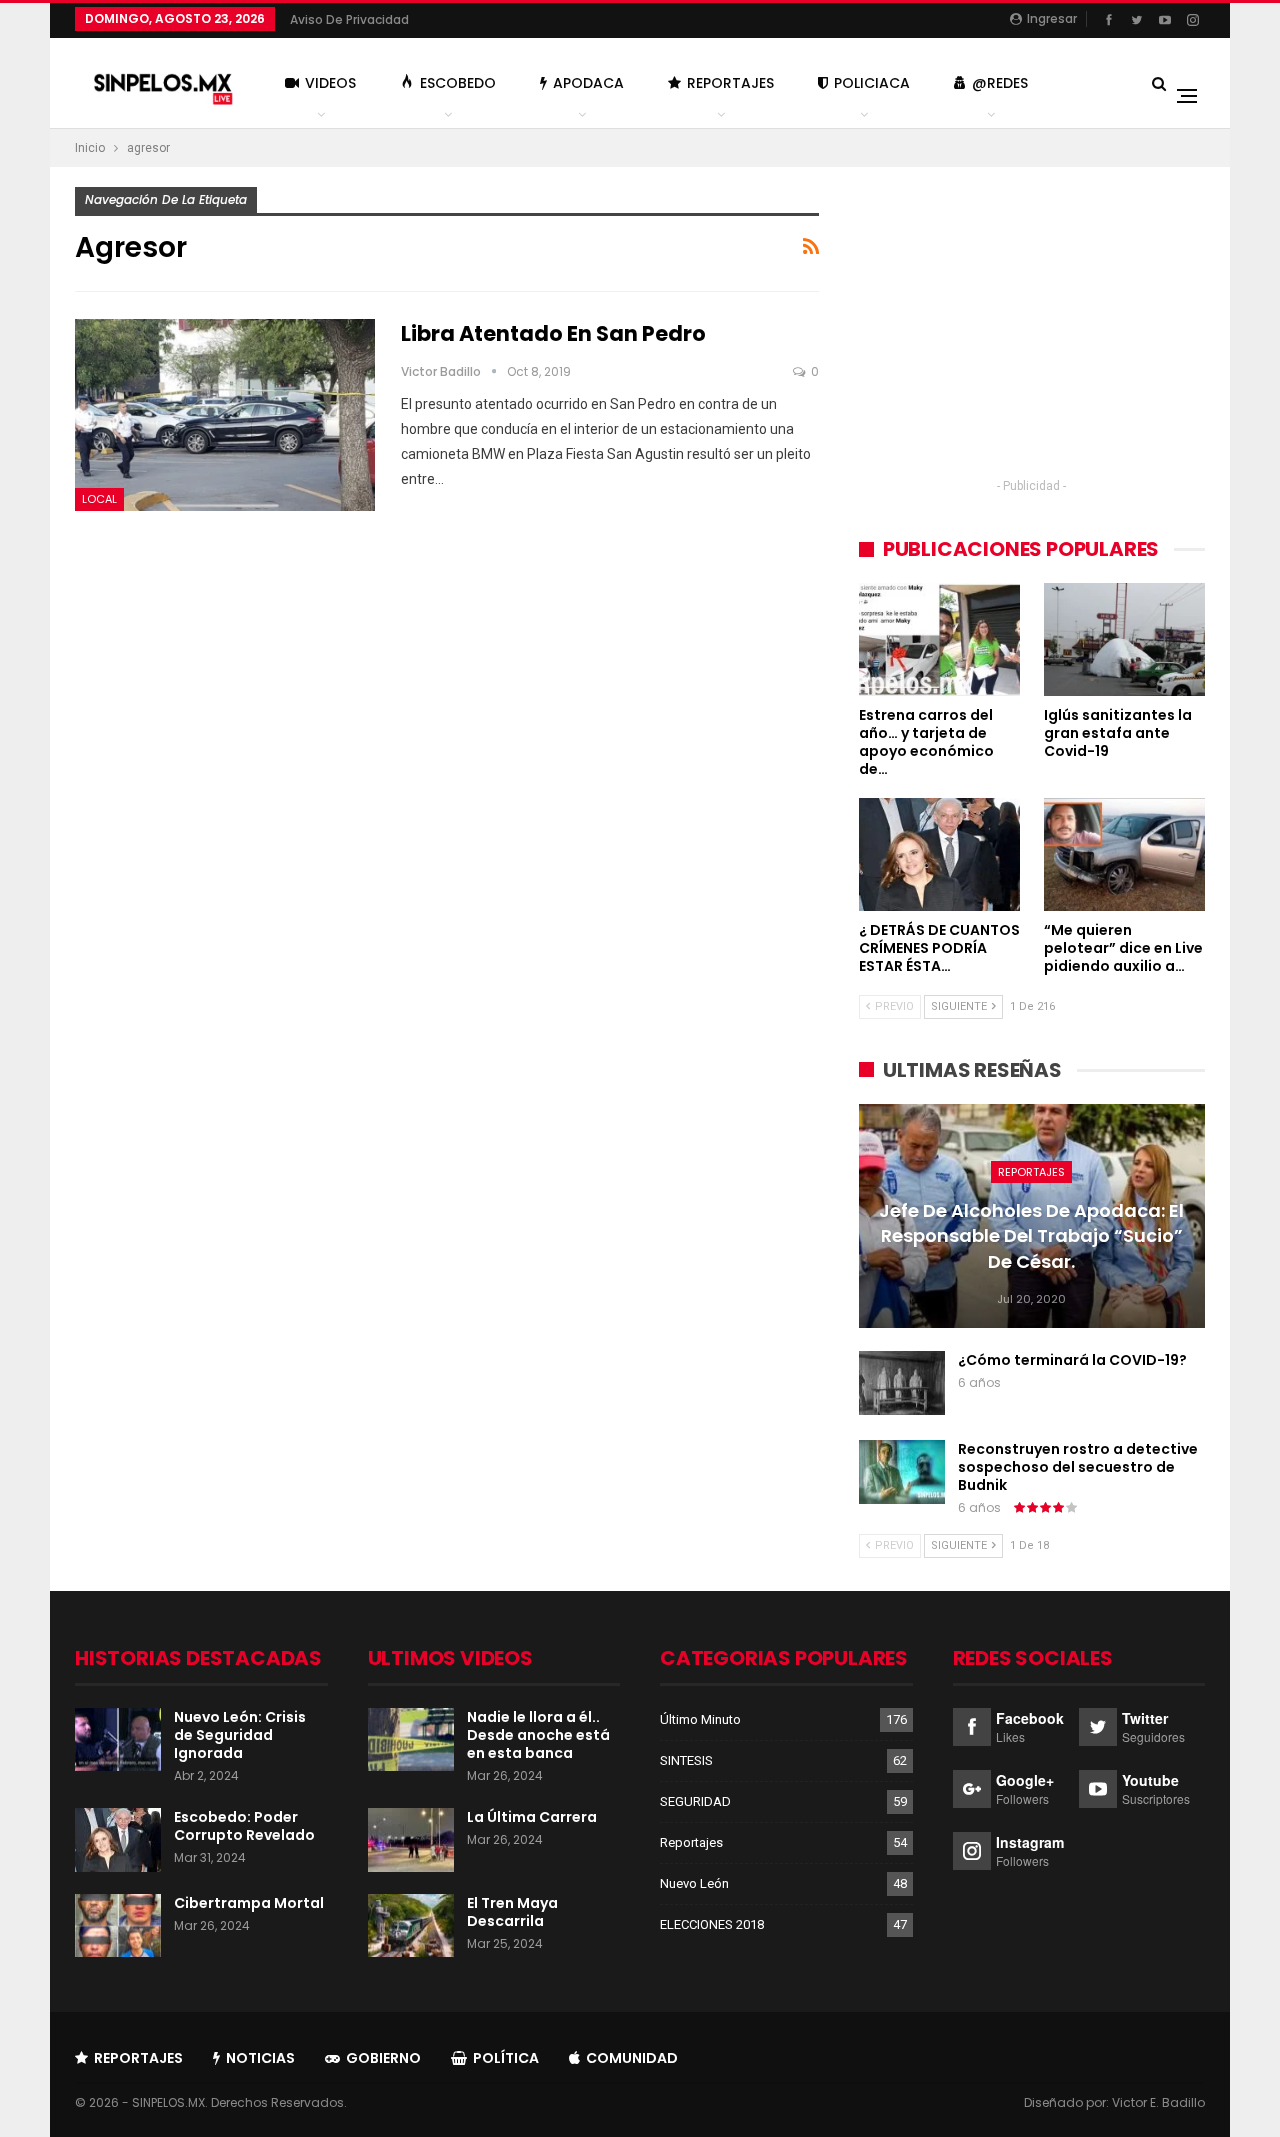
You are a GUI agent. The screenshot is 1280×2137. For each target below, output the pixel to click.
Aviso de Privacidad (349, 19)
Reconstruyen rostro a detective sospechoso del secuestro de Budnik (1078, 1467)
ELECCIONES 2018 (712, 1924)
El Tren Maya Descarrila (512, 1912)
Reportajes (730, 83)
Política (506, 2058)
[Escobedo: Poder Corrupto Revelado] (118, 1840)
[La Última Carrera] (411, 1840)
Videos (330, 83)
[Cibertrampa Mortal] (118, 1926)
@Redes (1000, 83)
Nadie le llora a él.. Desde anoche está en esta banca (538, 1735)
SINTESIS (686, 1760)
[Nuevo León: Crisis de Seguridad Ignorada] (118, 1740)
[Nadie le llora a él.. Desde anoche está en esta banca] (411, 1740)
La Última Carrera (532, 1817)
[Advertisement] (1032, 327)
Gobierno (383, 2058)
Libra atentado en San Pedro (553, 333)
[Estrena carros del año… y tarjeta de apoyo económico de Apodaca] (939, 639)
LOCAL (99, 499)
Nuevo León (694, 1883)
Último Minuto (700, 1719)
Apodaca (588, 83)
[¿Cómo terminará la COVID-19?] (902, 1383)
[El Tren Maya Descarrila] (411, 1926)
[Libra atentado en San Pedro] (225, 415)
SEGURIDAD (695, 1801)
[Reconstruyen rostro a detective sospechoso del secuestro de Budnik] (902, 1472)
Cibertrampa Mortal (249, 1903)
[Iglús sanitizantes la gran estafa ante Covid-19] (1124, 639)
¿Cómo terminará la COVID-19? (1072, 1360)
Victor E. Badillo (1158, 2102)
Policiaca (872, 83)
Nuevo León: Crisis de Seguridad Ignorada (240, 1735)
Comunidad (632, 2058)
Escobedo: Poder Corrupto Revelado (244, 1826)
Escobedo (458, 83)
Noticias (260, 2058)
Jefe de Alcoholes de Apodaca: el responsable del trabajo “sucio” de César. (1031, 1235)
